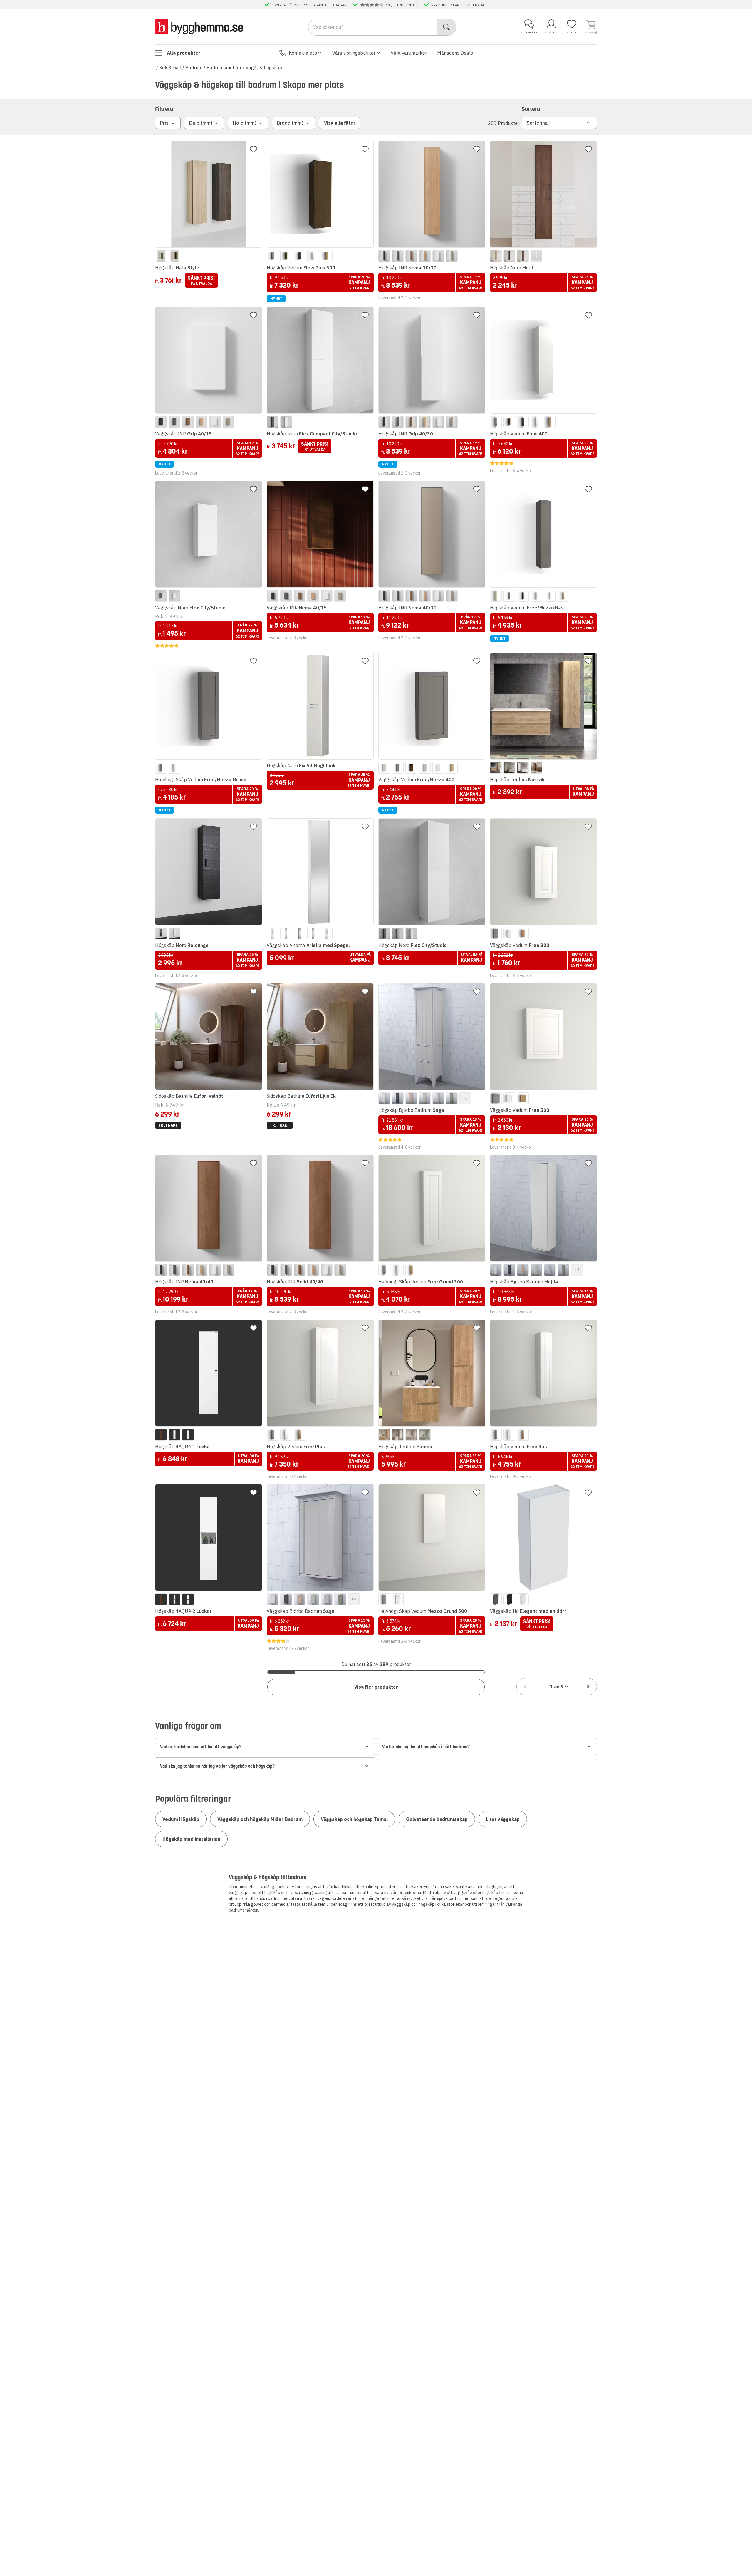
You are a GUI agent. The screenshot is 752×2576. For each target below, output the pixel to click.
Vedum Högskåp (181, 1819)
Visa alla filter (340, 123)
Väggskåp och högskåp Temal (354, 1819)
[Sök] (447, 27)
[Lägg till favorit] (254, 149)
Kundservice (529, 32)
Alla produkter (184, 53)
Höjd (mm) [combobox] (245, 123)
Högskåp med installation (191, 1839)
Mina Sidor (551, 32)
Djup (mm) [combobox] (201, 123)
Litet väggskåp (503, 1819)
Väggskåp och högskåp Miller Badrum (260, 1819)
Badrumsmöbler (224, 68)
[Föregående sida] (525, 1687)
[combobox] (557, 1687)
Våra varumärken (409, 53)
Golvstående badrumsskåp (437, 1819)
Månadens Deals (455, 53)
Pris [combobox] (164, 123)
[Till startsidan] (199, 27)
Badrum (194, 68)
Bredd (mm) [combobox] (290, 123)
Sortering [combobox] (537, 123)
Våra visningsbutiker (354, 53)
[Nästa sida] (588, 1687)
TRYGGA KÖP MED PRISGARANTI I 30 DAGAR (309, 5)
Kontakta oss (303, 53)
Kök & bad (170, 68)
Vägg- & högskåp (264, 68)
